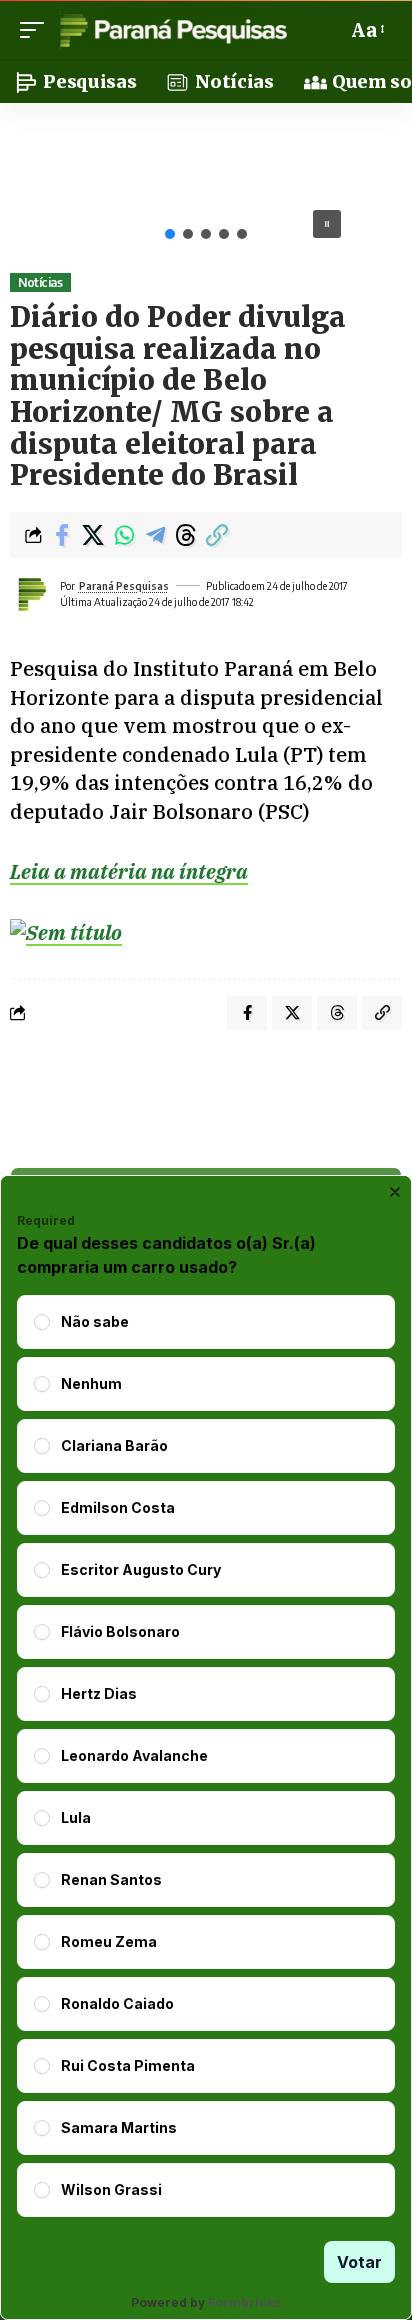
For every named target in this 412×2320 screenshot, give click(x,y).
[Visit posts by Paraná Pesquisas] (31, 594)
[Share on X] (93, 535)
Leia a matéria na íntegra (129, 871)
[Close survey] (395, 1192)
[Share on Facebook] (62, 535)
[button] (37, 30)
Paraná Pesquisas (124, 586)
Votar (359, 2262)
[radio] (42, 1322)
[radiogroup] (206, 1756)
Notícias (40, 282)
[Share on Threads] (186, 535)
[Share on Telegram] (155, 535)
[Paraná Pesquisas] (172, 30)
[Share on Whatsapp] (124, 535)
